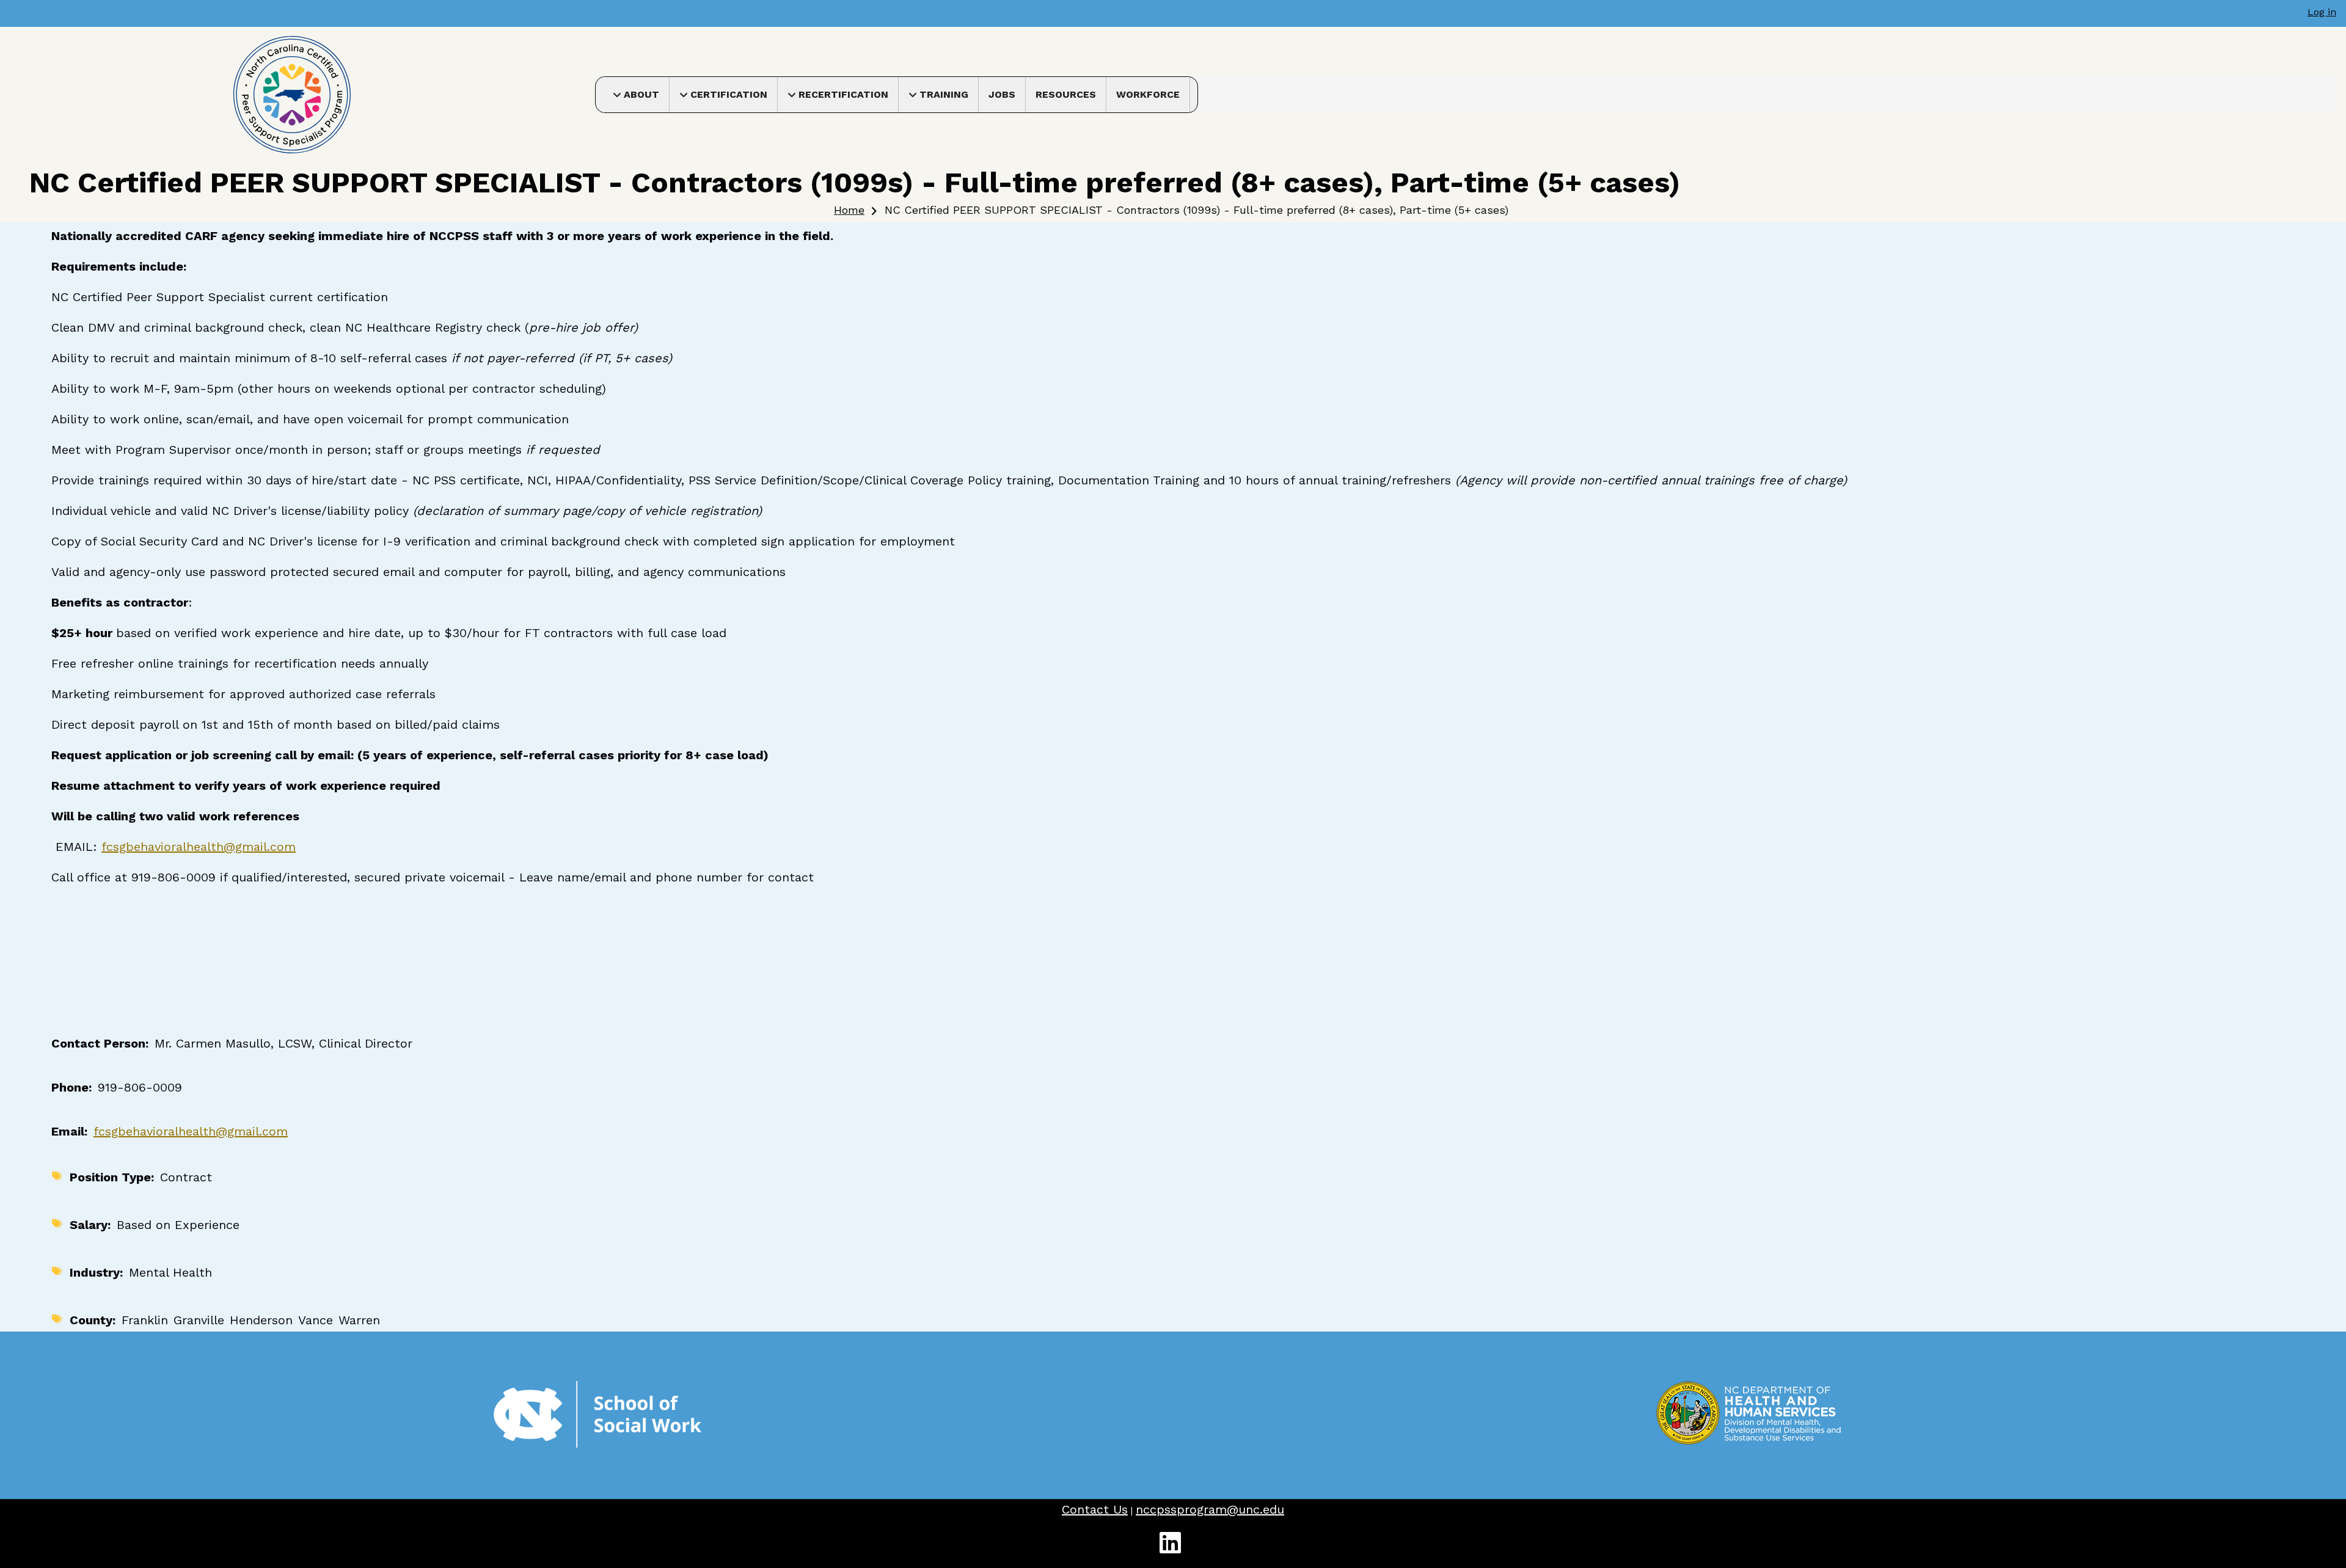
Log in (2322, 12)
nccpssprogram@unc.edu (1210, 1509)
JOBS (1002, 94)
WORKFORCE (1148, 94)
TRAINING (949, 98)
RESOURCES (1066, 94)
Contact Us (1095, 1509)
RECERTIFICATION (848, 98)
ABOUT (646, 98)
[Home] (292, 94)
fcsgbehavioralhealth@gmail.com (199, 847)
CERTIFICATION (734, 98)
